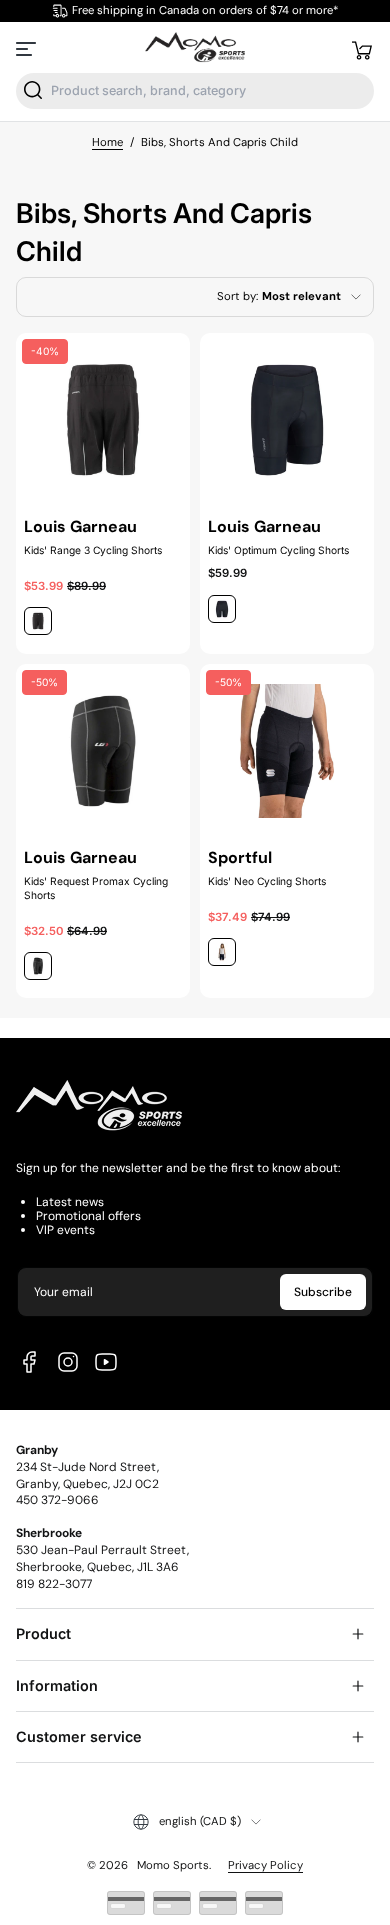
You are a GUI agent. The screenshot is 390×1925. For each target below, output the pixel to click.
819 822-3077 (54, 1584)
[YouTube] (106, 1362)
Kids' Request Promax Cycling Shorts (96, 888)
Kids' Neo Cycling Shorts (267, 881)
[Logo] (195, 48)
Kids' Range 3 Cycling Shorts (93, 550)
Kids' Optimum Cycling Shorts (278, 550)
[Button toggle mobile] (28, 49)
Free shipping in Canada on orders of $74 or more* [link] (205, 10)
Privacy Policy (265, 1865)
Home (107, 142)
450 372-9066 (57, 1500)
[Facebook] (30, 1362)
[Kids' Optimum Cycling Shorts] (287, 420)
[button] (362, 49)
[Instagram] (68, 1362)
